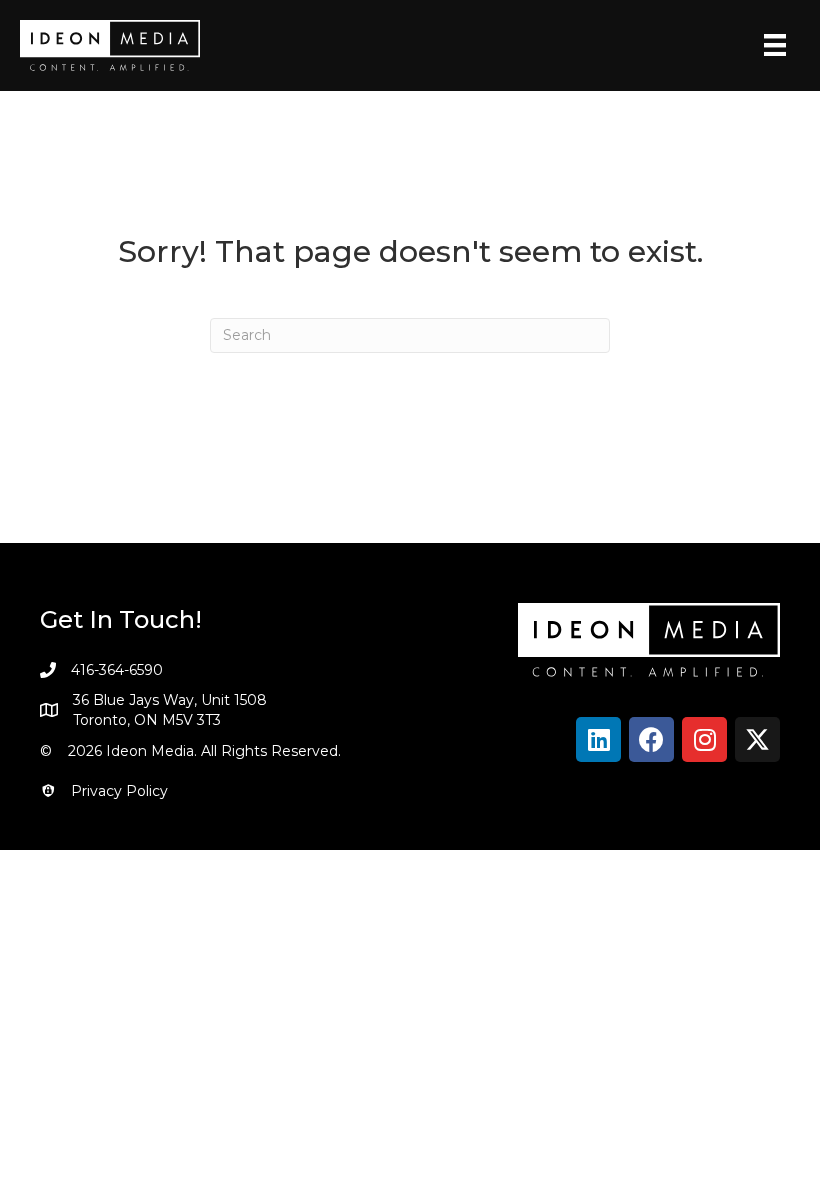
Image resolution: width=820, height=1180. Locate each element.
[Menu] (775, 45)
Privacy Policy (119, 791)
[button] (598, 739)
